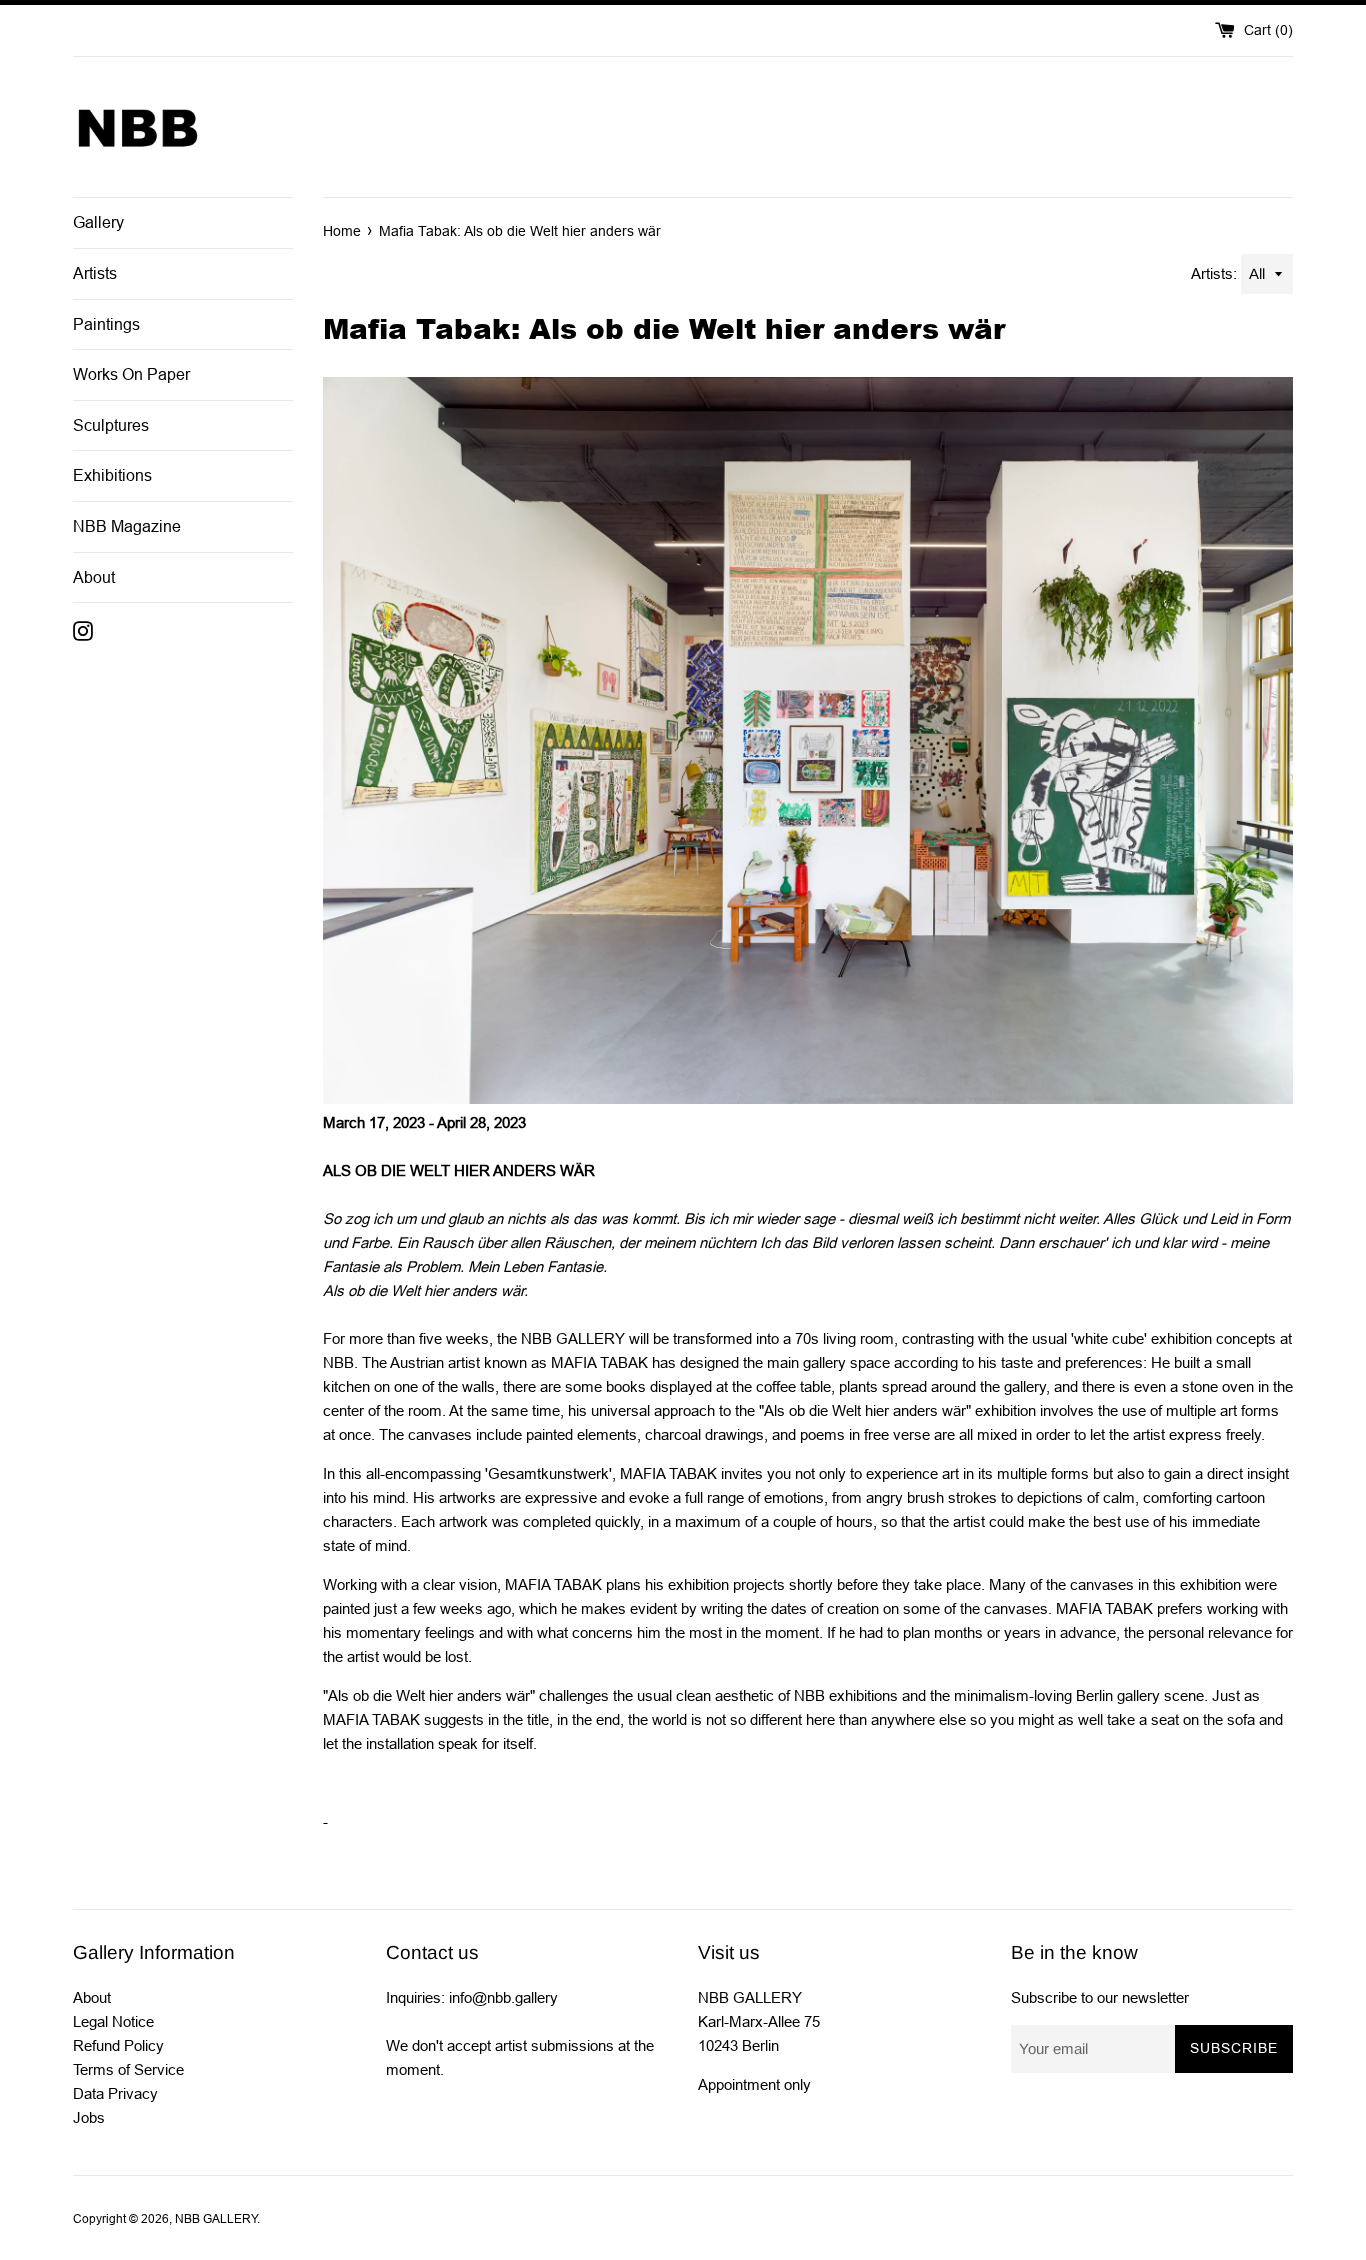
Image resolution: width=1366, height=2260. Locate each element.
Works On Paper (131, 374)
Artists (95, 273)
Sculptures (111, 425)
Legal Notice (113, 2021)
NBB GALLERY (216, 2219)
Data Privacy (115, 2093)
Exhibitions (112, 475)
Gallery (98, 222)
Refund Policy (118, 2045)
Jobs (89, 2117)
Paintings (106, 324)
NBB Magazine (127, 526)
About (94, 577)
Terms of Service (128, 2069)
